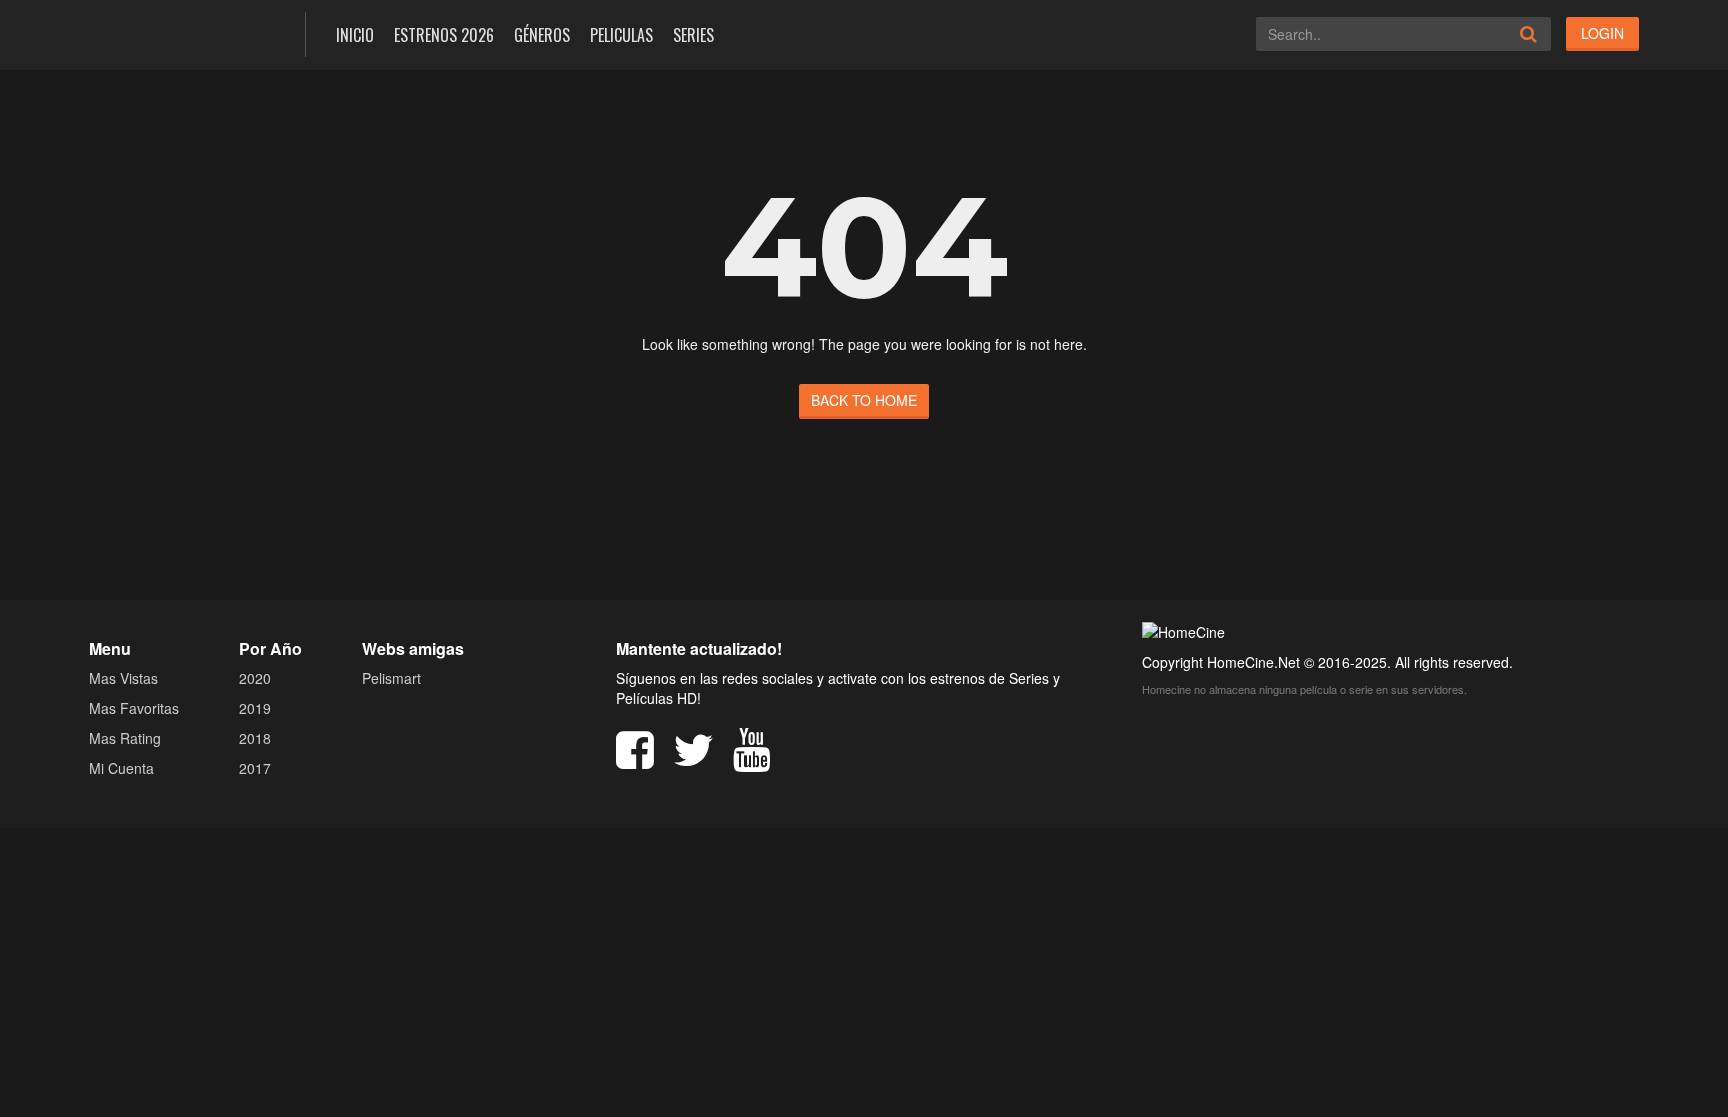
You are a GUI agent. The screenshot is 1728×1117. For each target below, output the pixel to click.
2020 (255, 678)
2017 (255, 768)
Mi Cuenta (121, 768)
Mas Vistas (123, 678)
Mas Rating (125, 738)
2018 (255, 738)
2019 (255, 708)
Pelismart (391, 678)
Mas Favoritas (134, 708)
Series (693, 35)
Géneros (542, 35)
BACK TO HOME (864, 400)
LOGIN (1602, 33)
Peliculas (621, 35)
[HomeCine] (182, 32)
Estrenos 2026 (444, 35)
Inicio (355, 35)
